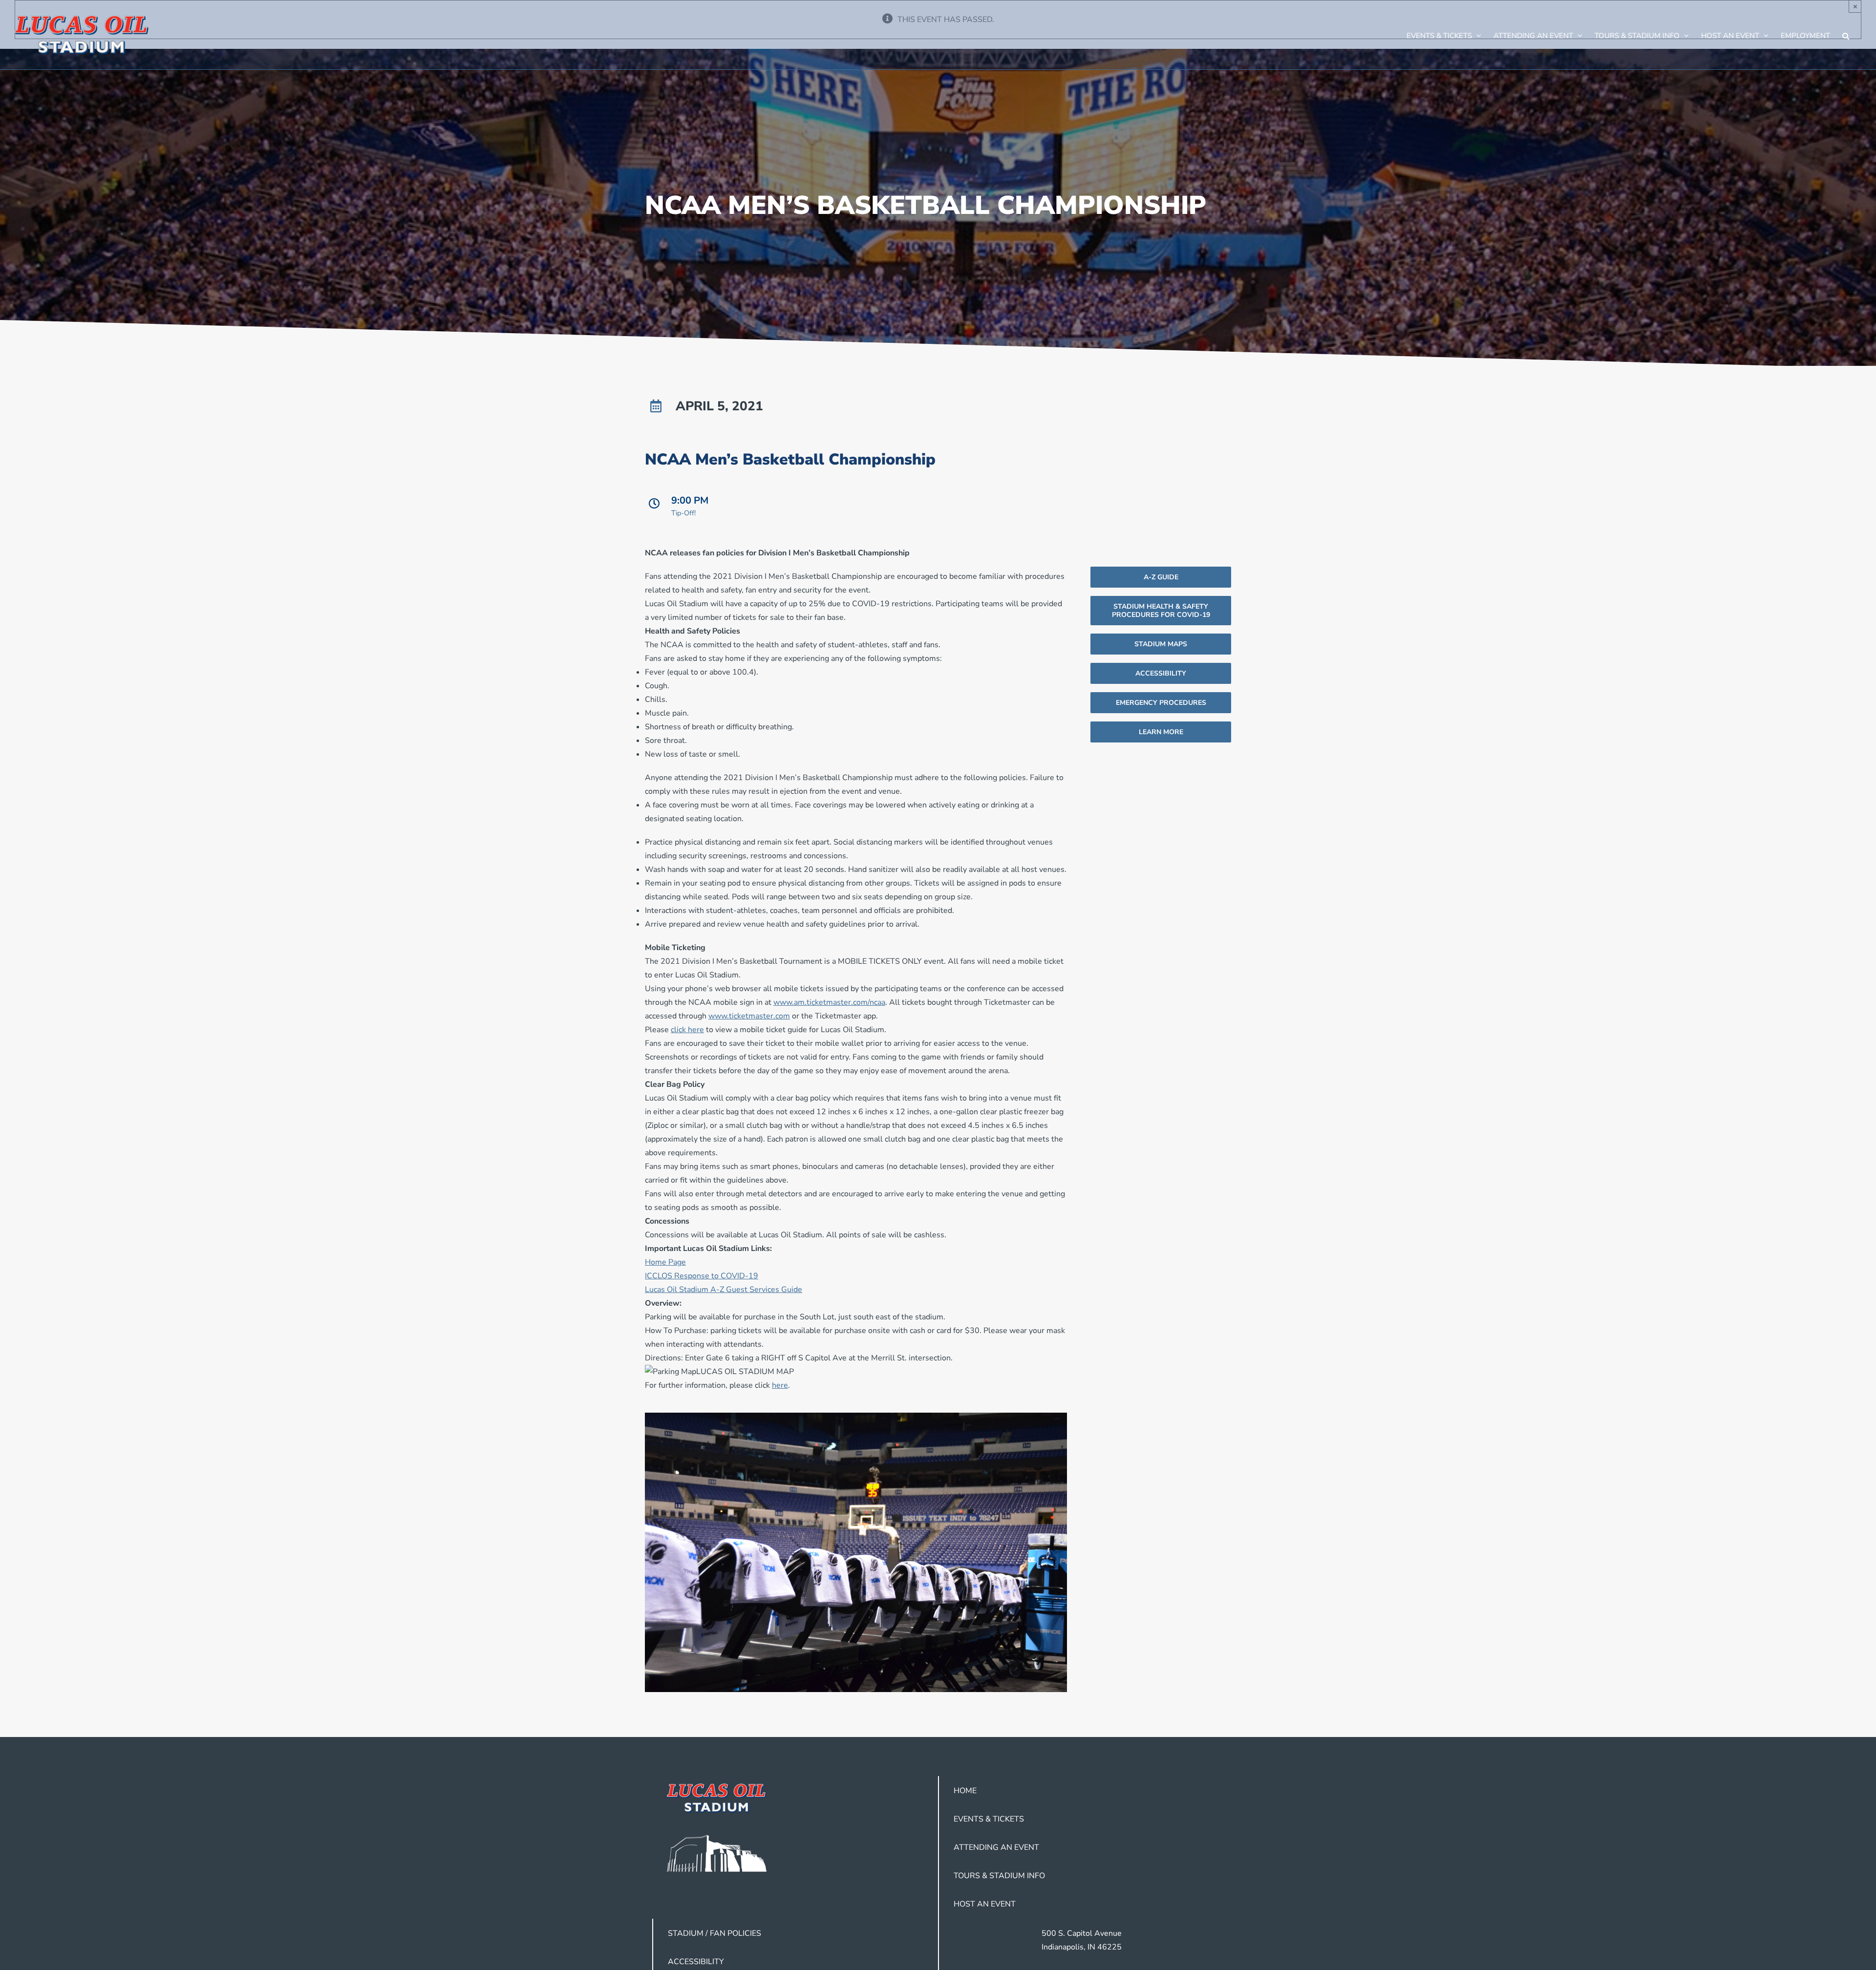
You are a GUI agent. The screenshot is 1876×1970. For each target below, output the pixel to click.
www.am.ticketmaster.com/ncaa (829, 1002)
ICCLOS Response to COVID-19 (702, 1276)
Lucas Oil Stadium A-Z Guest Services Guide (724, 1290)
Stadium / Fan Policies (714, 1933)
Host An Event (985, 1904)
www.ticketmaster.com (749, 1016)
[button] (1846, 35)
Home (965, 1791)
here (780, 1385)
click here (687, 1030)
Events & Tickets (989, 1819)
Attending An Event (996, 1847)
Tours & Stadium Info (999, 1876)
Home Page (665, 1262)
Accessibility (696, 1962)
